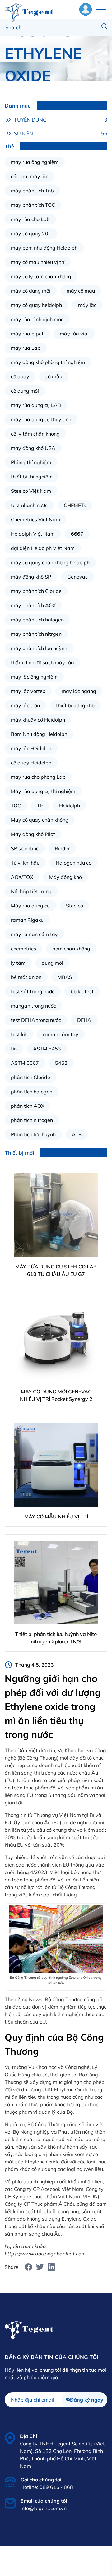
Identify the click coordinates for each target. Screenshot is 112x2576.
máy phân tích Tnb (32, 191)
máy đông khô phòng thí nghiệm (48, 362)
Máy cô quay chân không (40, 820)
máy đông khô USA (33, 448)
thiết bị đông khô (75, 705)
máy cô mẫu (81, 291)
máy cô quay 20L (31, 233)
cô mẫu (54, 376)
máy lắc (87, 305)
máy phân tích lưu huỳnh (39, 648)
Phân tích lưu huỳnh (33, 1134)
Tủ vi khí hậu (25, 863)
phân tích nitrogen (32, 1120)
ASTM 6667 (25, 1063)
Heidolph (70, 806)
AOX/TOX (22, 877)
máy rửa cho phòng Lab (38, 777)
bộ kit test (82, 991)
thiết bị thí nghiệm (32, 477)
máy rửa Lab (26, 348)
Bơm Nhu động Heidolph (39, 734)
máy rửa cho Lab (30, 219)
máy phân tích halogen (37, 620)
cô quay (20, 376)
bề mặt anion (26, 977)
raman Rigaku (27, 920)
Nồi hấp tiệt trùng (31, 891)
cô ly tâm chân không (35, 434)
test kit (19, 1034)
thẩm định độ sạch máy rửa (42, 662)
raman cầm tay (61, 1034)
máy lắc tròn (25, 705)
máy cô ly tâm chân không (41, 276)
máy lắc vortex (28, 691)
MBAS (65, 977)
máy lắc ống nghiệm (34, 677)
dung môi (52, 963)
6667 (77, 534)
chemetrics (23, 949)
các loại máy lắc (30, 176)
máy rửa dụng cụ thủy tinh (41, 419)
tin (14, 1049)
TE (40, 806)
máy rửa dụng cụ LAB (36, 405)
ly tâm (18, 963)
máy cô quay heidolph (36, 305)
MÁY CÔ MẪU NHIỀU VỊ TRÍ (56, 1517)
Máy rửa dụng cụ (30, 906)
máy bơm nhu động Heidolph (44, 248)
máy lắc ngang (79, 691)
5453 (61, 1063)
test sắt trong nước (33, 991)
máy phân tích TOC (33, 205)
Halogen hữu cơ (74, 863)
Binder (62, 848)
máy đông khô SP (31, 577)
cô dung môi (25, 391)
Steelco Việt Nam (31, 491)
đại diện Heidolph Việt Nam (43, 548)
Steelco (75, 906)
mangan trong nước (33, 1006)
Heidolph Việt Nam (33, 534)
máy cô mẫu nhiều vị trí (38, 262)
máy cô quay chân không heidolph (50, 562)
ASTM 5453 (47, 1049)
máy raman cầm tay (34, 934)
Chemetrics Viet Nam (35, 519)
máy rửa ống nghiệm (35, 162)
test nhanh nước (29, 505)
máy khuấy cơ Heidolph (38, 720)
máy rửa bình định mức (37, 319)
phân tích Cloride (30, 1077)
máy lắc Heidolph (31, 748)
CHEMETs (75, 505)
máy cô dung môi (31, 291)
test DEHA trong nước (36, 1020)
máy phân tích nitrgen (36, 634)
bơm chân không (71, 949)
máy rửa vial (74, 334)
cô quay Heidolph (31, 763)
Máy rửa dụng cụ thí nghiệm (43, 791)
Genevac (77, 577)
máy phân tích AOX (33, 605)
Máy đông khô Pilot (33, 834)
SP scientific (25, 848)
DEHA (84, 1020)
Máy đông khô (65, 877)
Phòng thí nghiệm (31, 462)
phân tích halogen (32, 1092)
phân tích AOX (28, 1106)
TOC (16, 806)
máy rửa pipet (27, 334)
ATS (77, 1134)
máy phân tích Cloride (36, 591)
